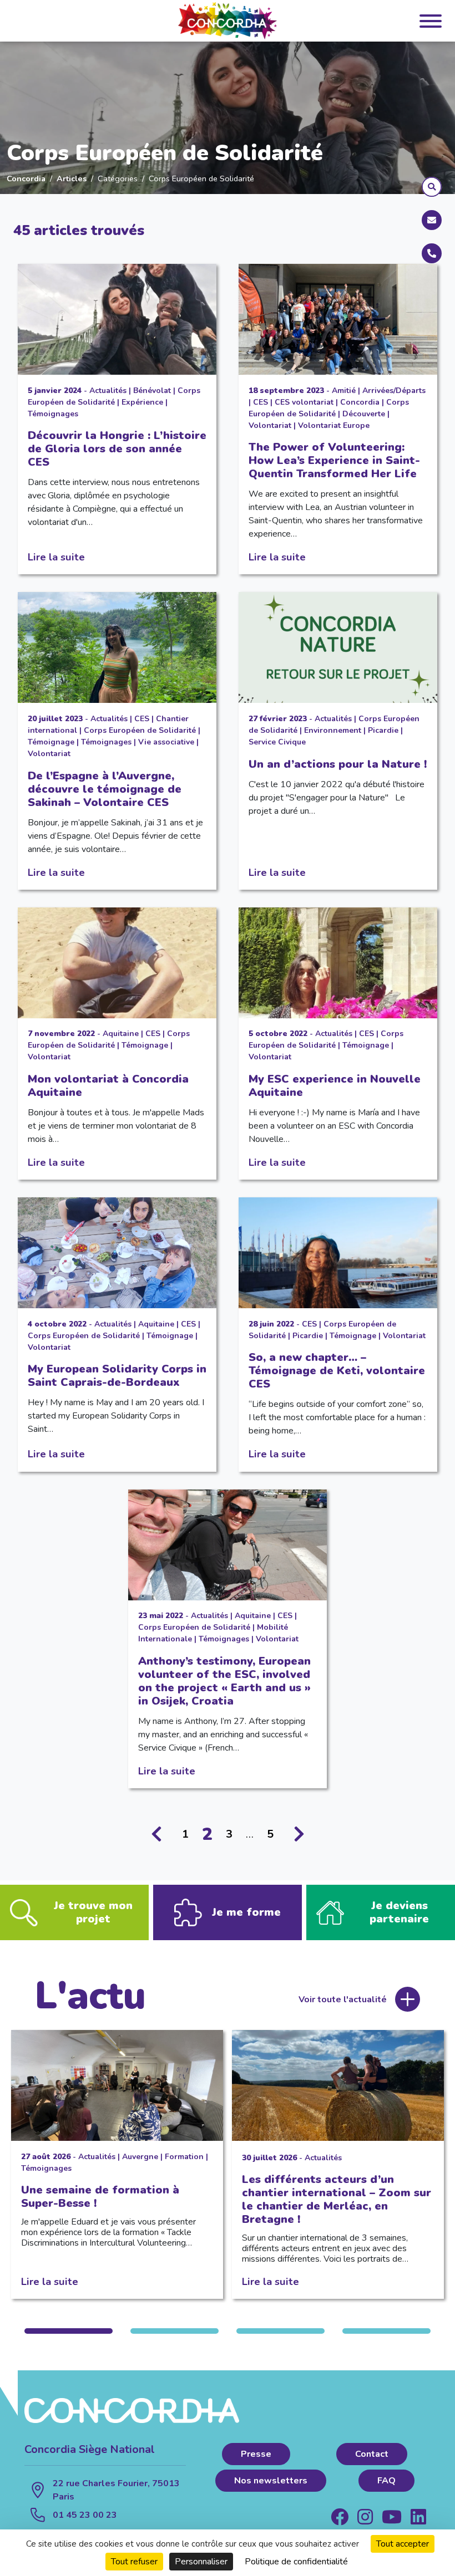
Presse (256, 2454)
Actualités (108, 391)
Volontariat (270, 425)
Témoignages (53, 414)
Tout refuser (134, 2562)
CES (261, 402)
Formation (184, 2157)
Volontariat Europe (334, 425)
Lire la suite (56, 557)
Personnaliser (201, 2562)
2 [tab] (175, 2331)
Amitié (344, 391)
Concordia (26, 178)
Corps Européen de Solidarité (140, 730)
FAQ (386, 2481)
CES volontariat (304, 402)
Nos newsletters (271, 2481)
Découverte (364, 414)
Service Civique (277, 742)
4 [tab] (386, 2331)
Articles (72, 178)
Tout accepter (403, 2544)
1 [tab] (69, 2331)
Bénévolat (152, 391)
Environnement (333, 730)
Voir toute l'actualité (343, 1999)
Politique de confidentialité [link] (296, 2562)
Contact (372, 2454)
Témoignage (51, 742)
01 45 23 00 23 (85, 2515)
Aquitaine (121, 1034)
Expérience (142, 402)
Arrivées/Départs (394, 391)
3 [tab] (280, 2331)
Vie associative (166, 742)
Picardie (383, 730)
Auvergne (140, 2157)
